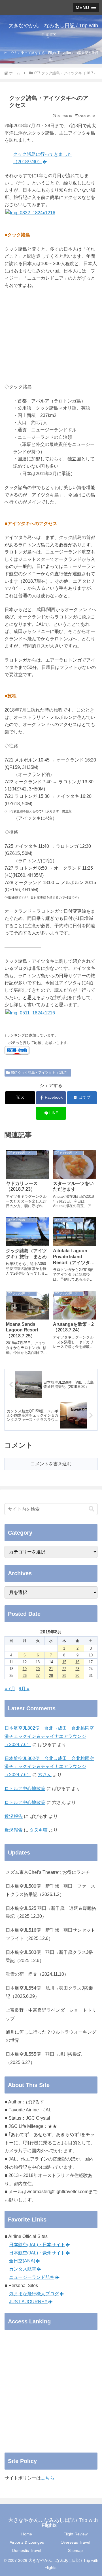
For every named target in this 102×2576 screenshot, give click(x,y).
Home (27, 2534)
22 (64, 1669)
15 (64, 1662)
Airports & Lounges (27, 2542)
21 (51, 1669)
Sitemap (75, 2550)
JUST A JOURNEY (28, 2302)
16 (77, 1662)
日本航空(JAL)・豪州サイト (37, 2253)
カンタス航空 (23, 2269)
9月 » (24, 1689)
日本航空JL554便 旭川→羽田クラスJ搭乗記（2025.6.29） (49, 1992)
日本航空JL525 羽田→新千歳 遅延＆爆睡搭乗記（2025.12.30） (51, 1912)
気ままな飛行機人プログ (34, 2294)
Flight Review (76, 2534)
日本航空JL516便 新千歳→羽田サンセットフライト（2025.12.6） (50, 1934)
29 (64, 1676)
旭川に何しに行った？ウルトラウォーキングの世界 (51, 2036)
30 (77, 1676)
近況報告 (14, 1816)
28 (51, 1676)
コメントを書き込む (51, 1464)
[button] (92, 1509)
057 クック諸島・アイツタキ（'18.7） (40, 1073)
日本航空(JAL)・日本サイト (37, 2245)
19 (25, 1669)
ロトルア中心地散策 (25, 1789)
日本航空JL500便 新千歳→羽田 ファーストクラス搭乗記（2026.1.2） (50, 1890)
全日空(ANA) (22, 2261)
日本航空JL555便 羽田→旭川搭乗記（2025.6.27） (44, 2058)
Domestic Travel (27, 2550)
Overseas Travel (75, 2542)
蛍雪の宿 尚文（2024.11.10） (37, 1974)
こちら (48, 2478)
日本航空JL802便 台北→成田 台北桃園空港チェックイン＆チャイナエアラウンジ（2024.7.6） (49, 1736)
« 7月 (10, 1689)
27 (38, 1676)
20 (38, 1669)
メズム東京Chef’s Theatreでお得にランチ (48, 1872)
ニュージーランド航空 (32, 2277)
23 (77, 1669)
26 (25, 1676)
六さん (45, 1775)
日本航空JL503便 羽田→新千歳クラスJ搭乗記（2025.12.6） (49, 1956)
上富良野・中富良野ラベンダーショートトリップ (51, 2014)
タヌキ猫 (39, 1830)
